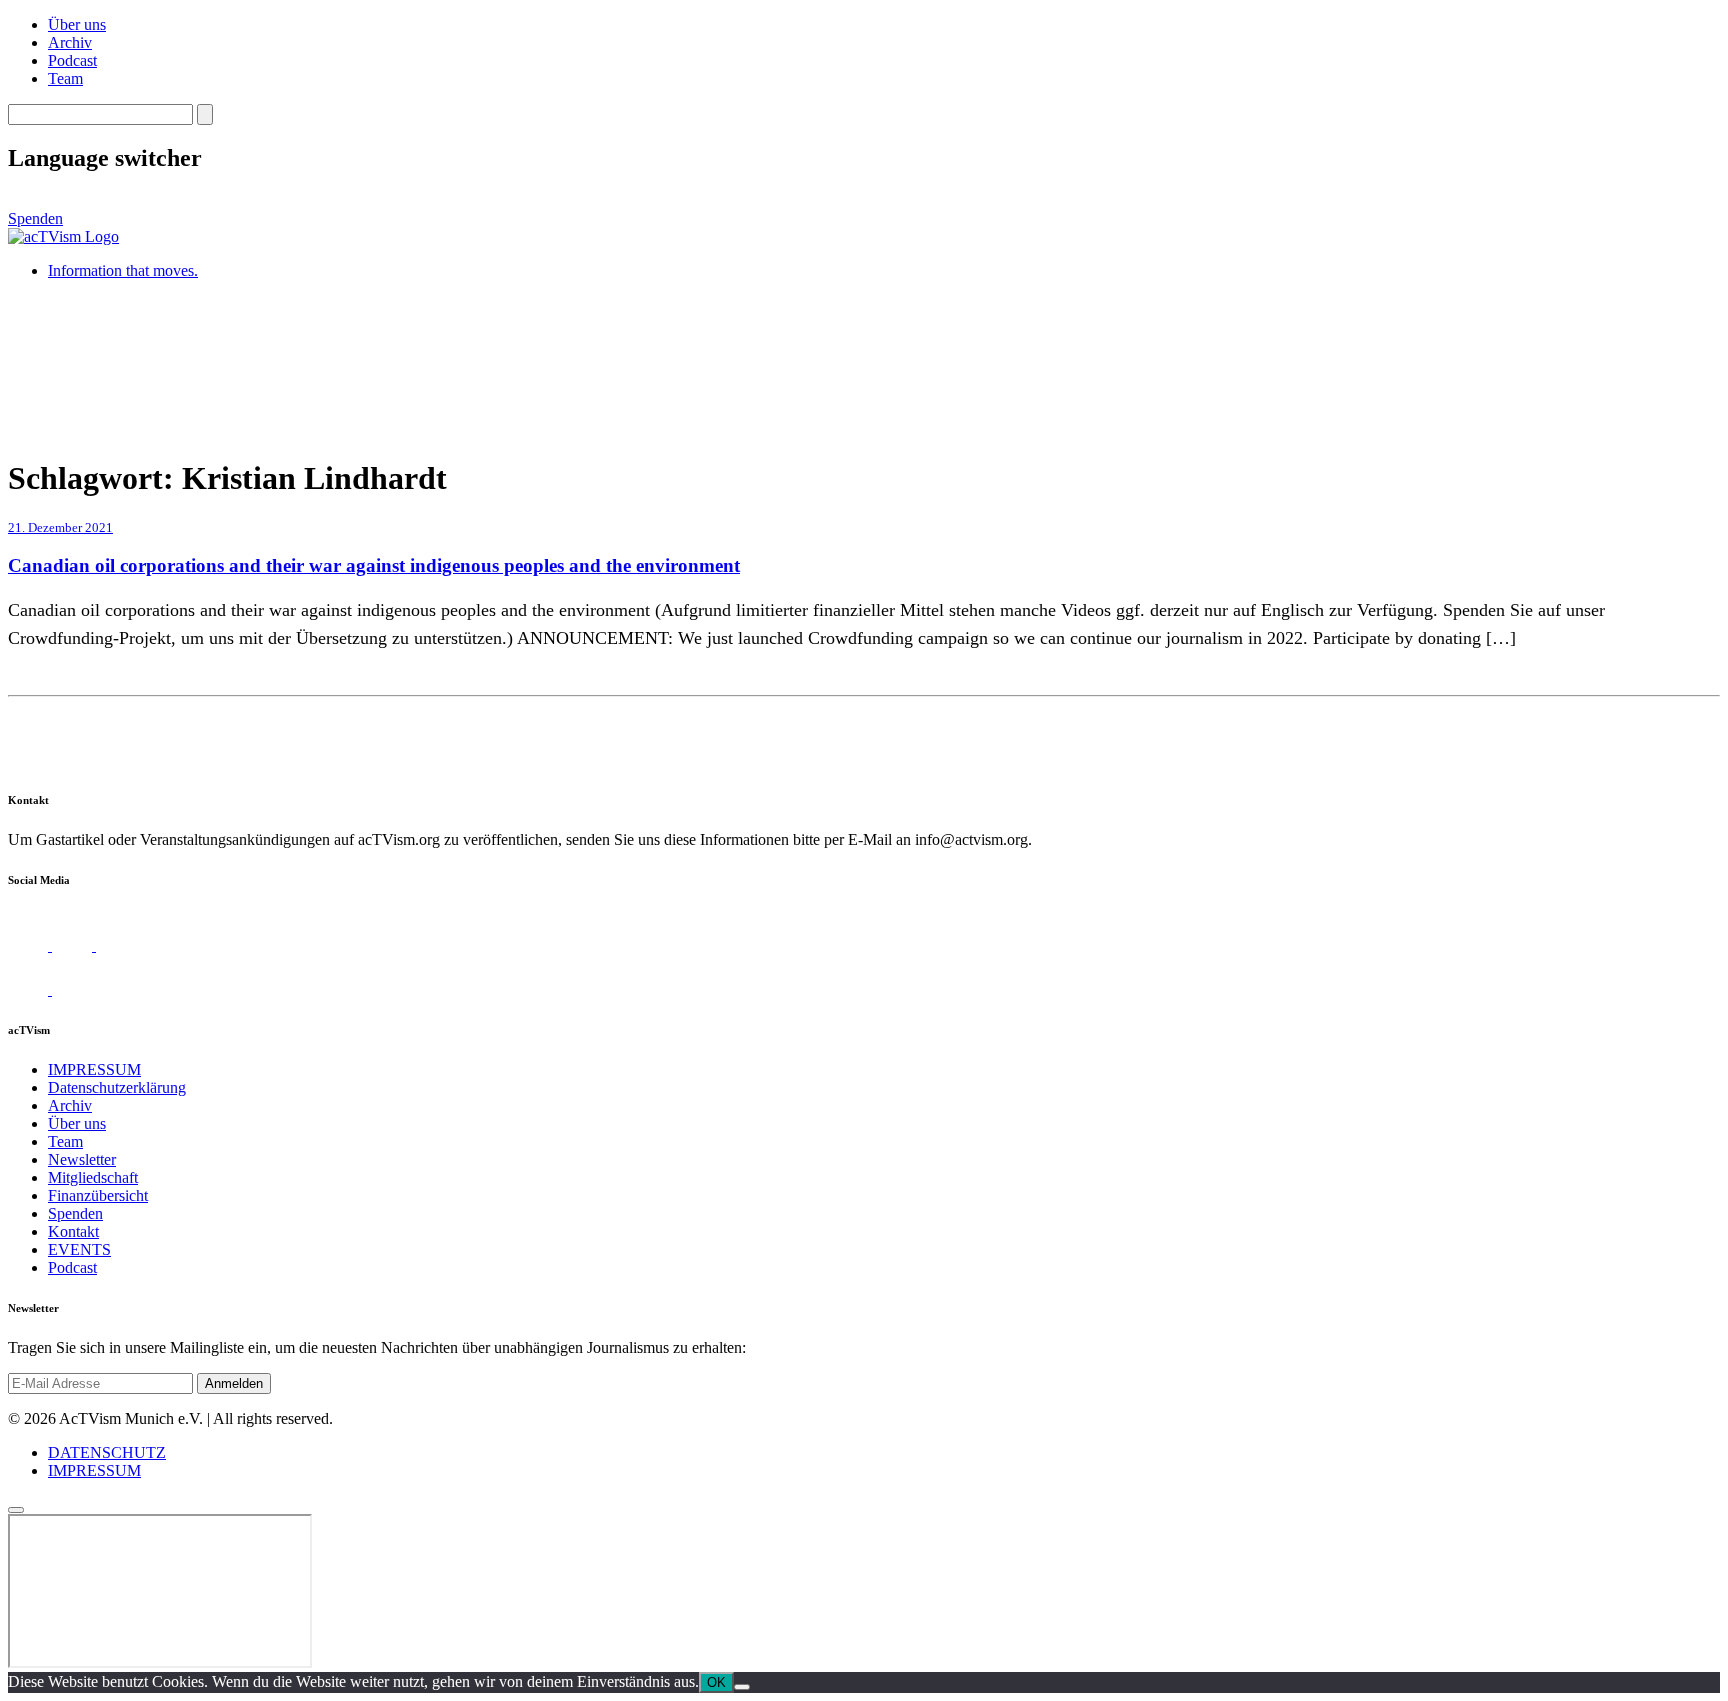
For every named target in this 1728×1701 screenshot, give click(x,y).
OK (716, 1682)
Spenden (35, 218)
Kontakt (73, 1231)
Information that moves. (123, 270)
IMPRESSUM (94, 1069)
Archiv (70, 42)
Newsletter (82, 1159)
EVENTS (79, 1249)
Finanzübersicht (98, 1195)
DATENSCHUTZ (107, 1452)
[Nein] (742, 1687)
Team (65, 78)
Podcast (72, 60)
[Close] (16, 1510)
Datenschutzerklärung (117, 1087)
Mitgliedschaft (93, 1177)
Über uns (77, 24)
